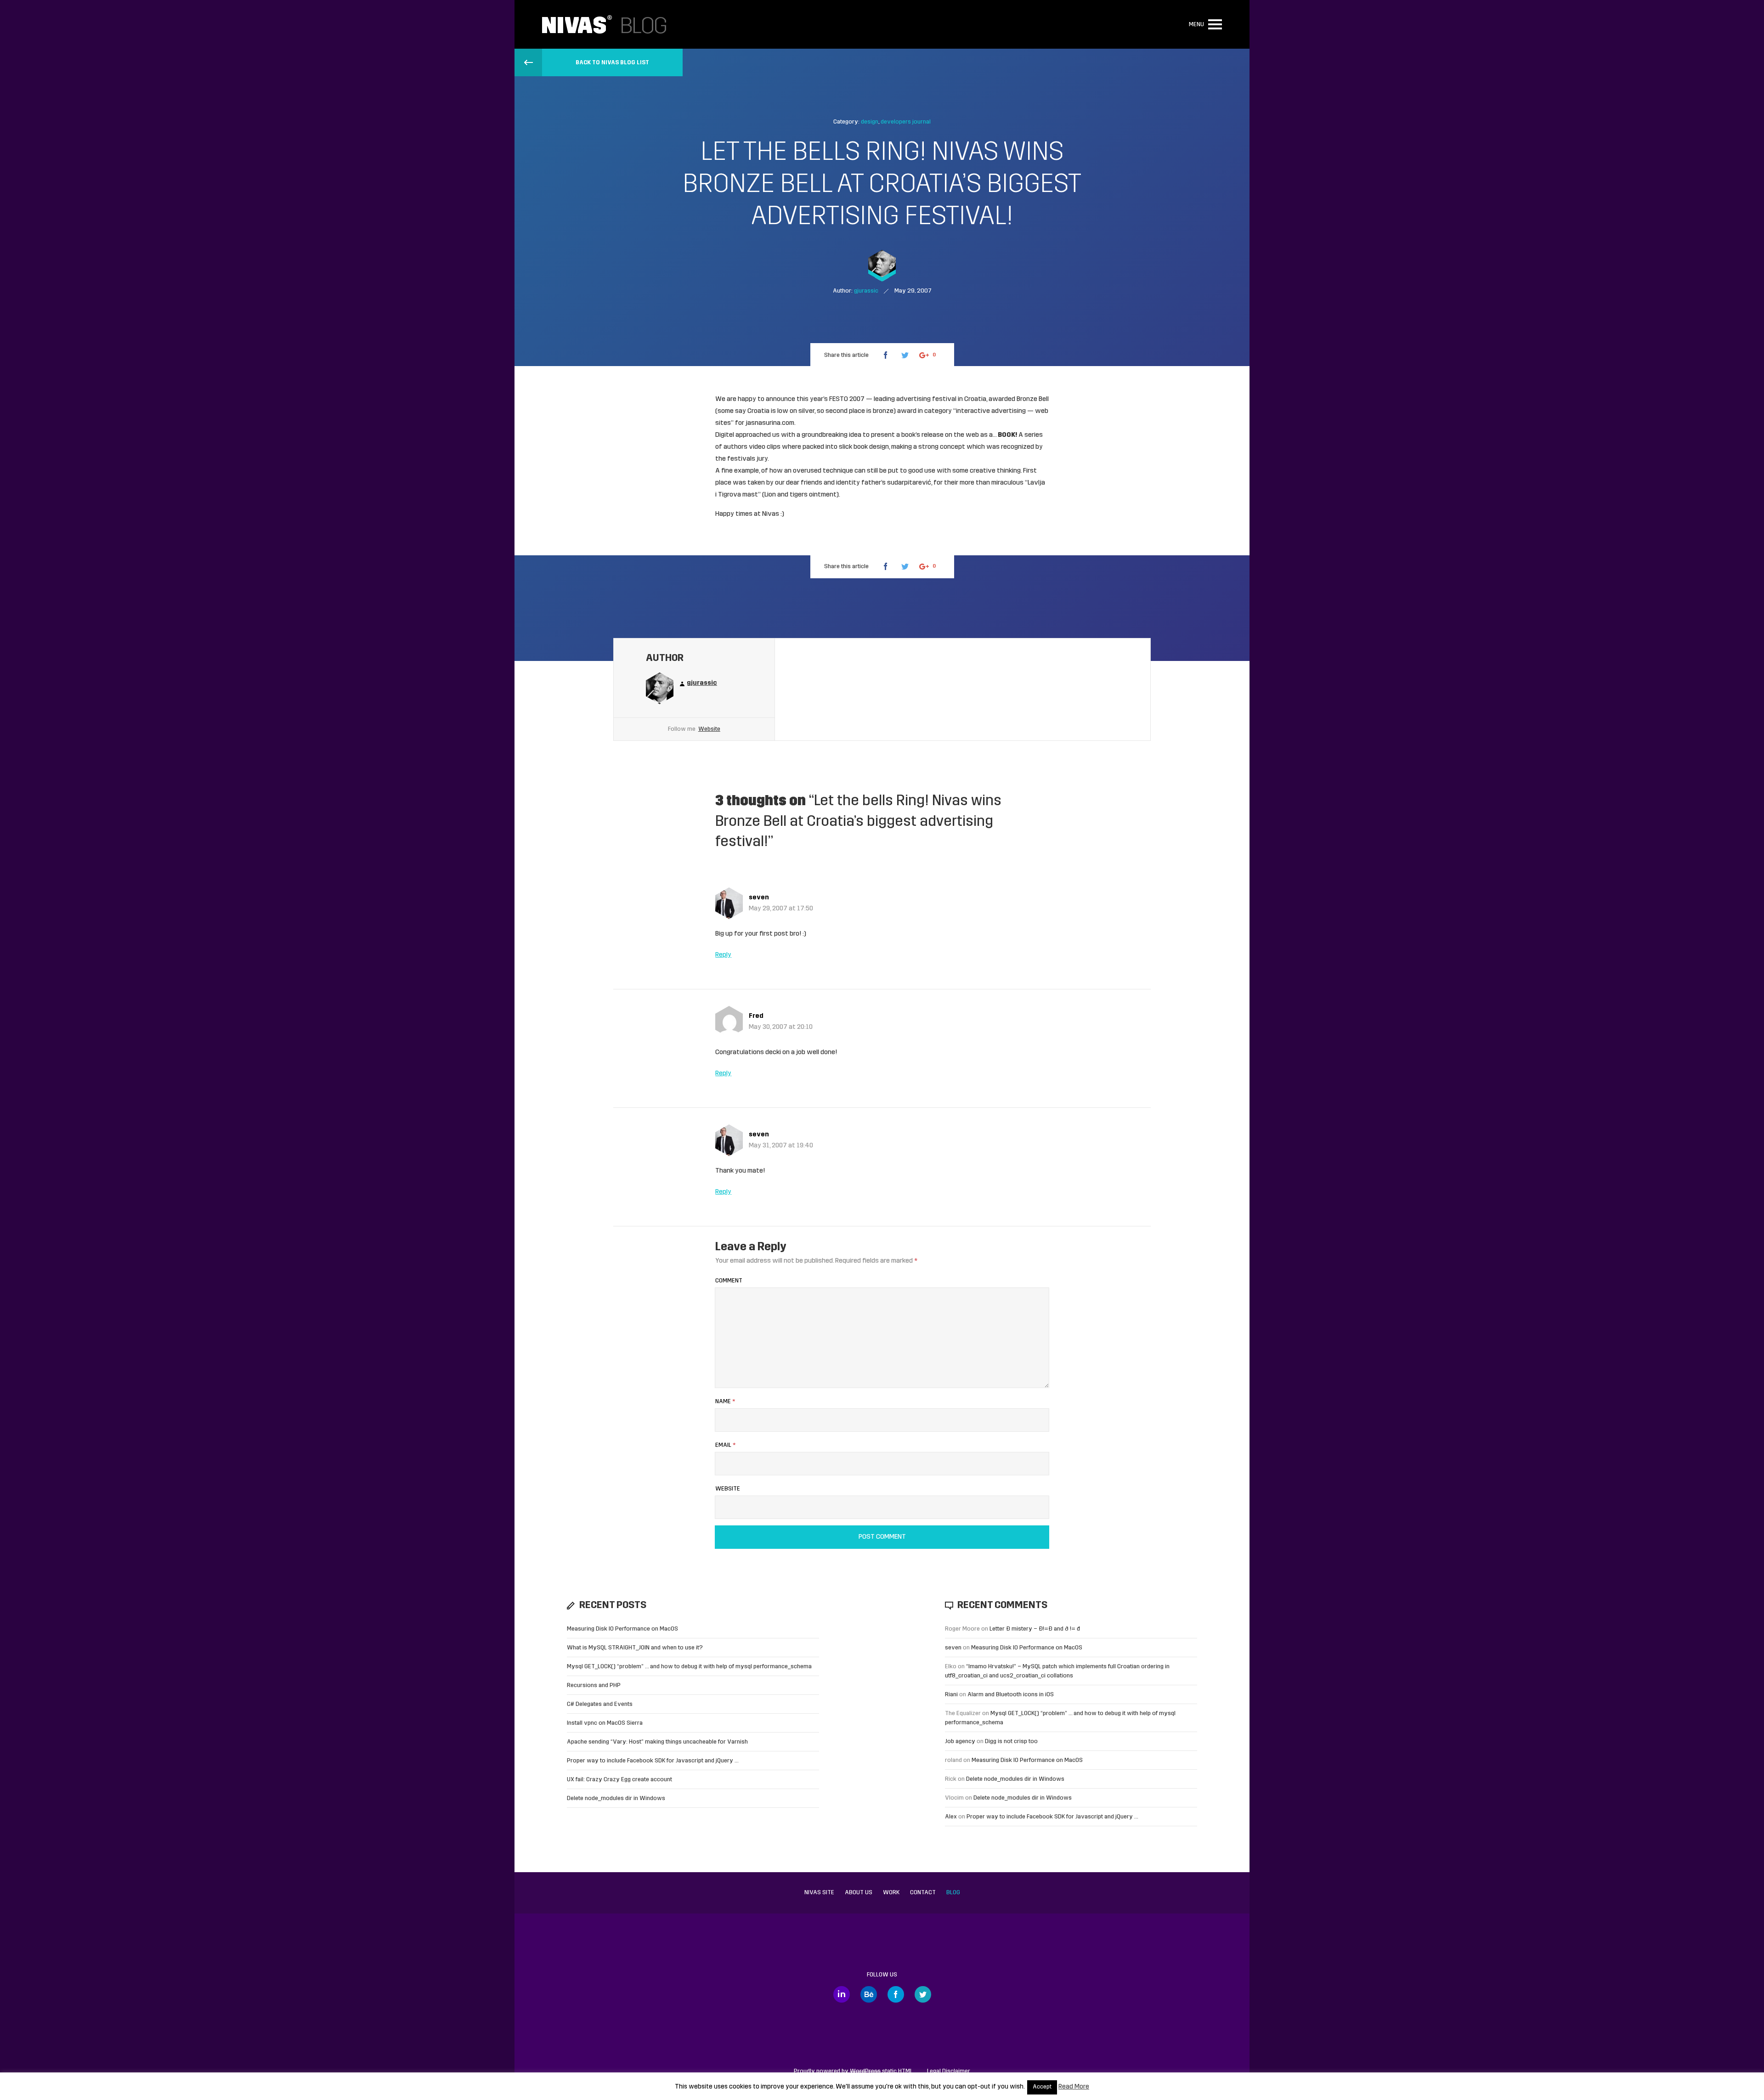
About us (859, 1893)
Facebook (896, 1994)
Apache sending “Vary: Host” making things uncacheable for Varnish (657, 1742)
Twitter (923, 1994)
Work (891, 1893)
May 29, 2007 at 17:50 (781, 909)
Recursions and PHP (594, 1685)
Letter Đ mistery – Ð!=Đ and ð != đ (1035, 1629)
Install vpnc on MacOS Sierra (605, 1723)
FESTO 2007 (847, 399)
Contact (923, 1893)
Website (709, 729)
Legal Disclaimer (949, 2071)
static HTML (881, 2071)
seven (759, 898)
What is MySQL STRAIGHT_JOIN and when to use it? (635, 1648)
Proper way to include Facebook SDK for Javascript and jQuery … (653, 1761)
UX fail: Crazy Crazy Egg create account (619, 1780)
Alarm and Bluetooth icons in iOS (1011, 1695)
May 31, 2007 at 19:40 (781, 1146)
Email (725, 1445)
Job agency (960, 1742)
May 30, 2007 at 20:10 (781, 1027)
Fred (756, 1016)
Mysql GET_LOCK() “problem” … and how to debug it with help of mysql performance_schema (689, 1667)
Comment (729, 1281)
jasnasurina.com (770, 423)
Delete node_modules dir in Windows (616, 1798)
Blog (953, 1893)
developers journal (906, 122)
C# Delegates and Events (600, 1704)
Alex (951, 1817)
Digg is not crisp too (1011, 1742)
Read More (1074, 2087)
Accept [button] (1042, 2087)
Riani (951, 1695)
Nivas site (819, 1893)
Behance (869, 1994)
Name (725, 1402)
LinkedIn (842, 1994)
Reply (723, 955)
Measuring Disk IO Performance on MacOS (622, 1629)
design (870, 122)
